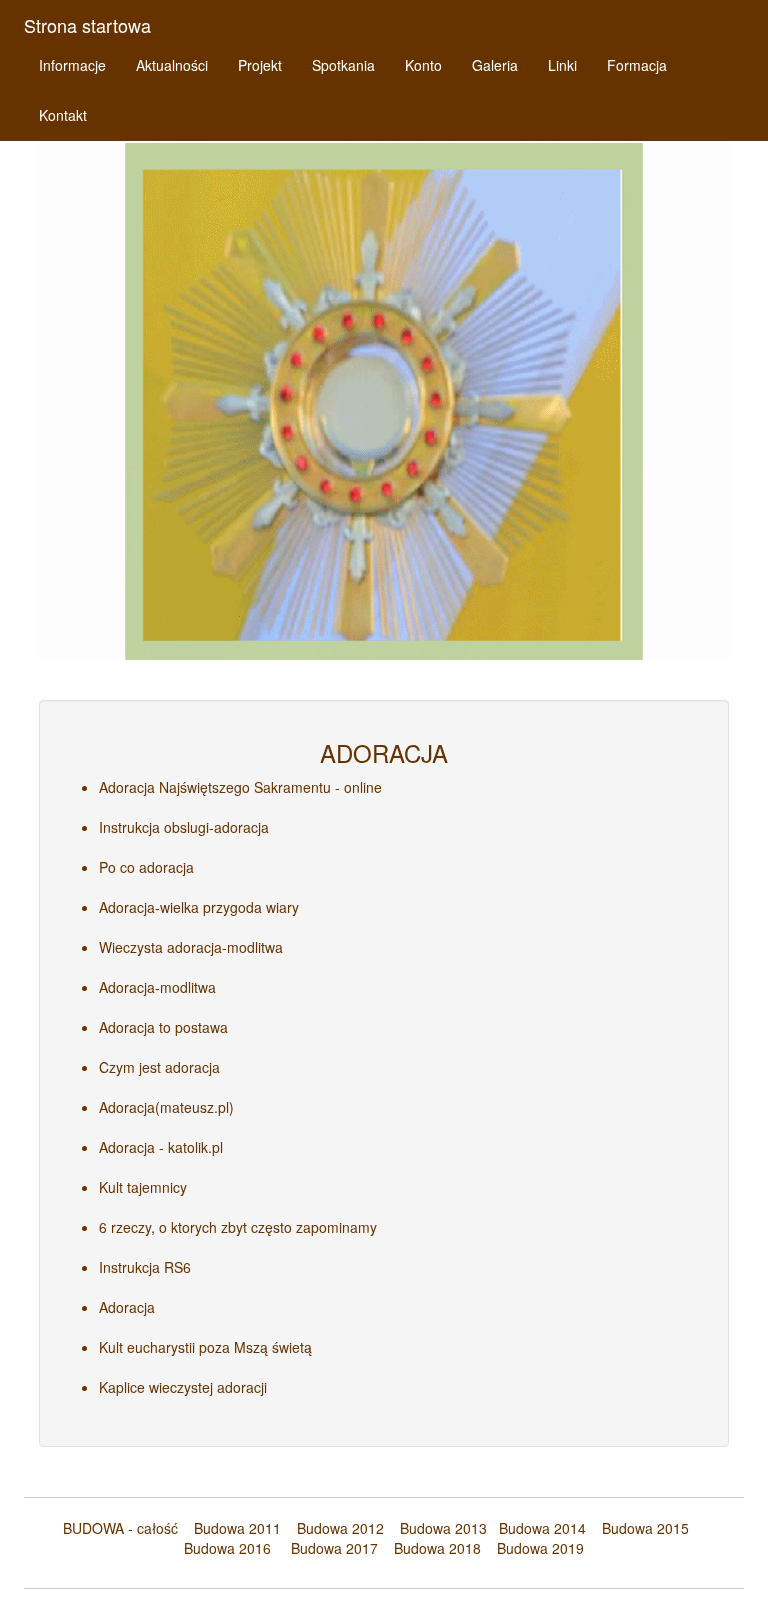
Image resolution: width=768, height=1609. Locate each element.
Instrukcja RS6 (145, 1267)
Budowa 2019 (532, 1548)
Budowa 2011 (237, 1528)
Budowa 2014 (542, 1528)
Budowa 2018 (429, 1548)
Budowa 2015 (637, 1528)
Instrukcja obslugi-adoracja (184, 827)
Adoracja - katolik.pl (161, 1147)
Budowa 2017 (326, 1548)
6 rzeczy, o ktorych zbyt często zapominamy (238, 1227)
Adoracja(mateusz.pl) (166, 1107)
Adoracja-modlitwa (157, 987)
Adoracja (127, 1307)
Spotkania (343, 65)
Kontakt (63, 115)
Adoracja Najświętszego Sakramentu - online (240, 787)
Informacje (72, 65)
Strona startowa (87, 25)
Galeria (495, 65)
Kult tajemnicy (143, 1187)
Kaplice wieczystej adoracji (183, 1387)
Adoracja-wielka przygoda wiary (199, 907)
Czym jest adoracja (159, 1067)
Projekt (260, 65)
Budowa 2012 (340, 1528)
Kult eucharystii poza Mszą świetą (205, 1347)
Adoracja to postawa (163, 1027)
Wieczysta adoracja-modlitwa (191, 947)
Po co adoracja (146, 867)
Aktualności (172, 65)
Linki (562, 65)
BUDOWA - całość (120, 1528)
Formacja (637, 65)
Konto (423, 65)
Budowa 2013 (443, 1528)
